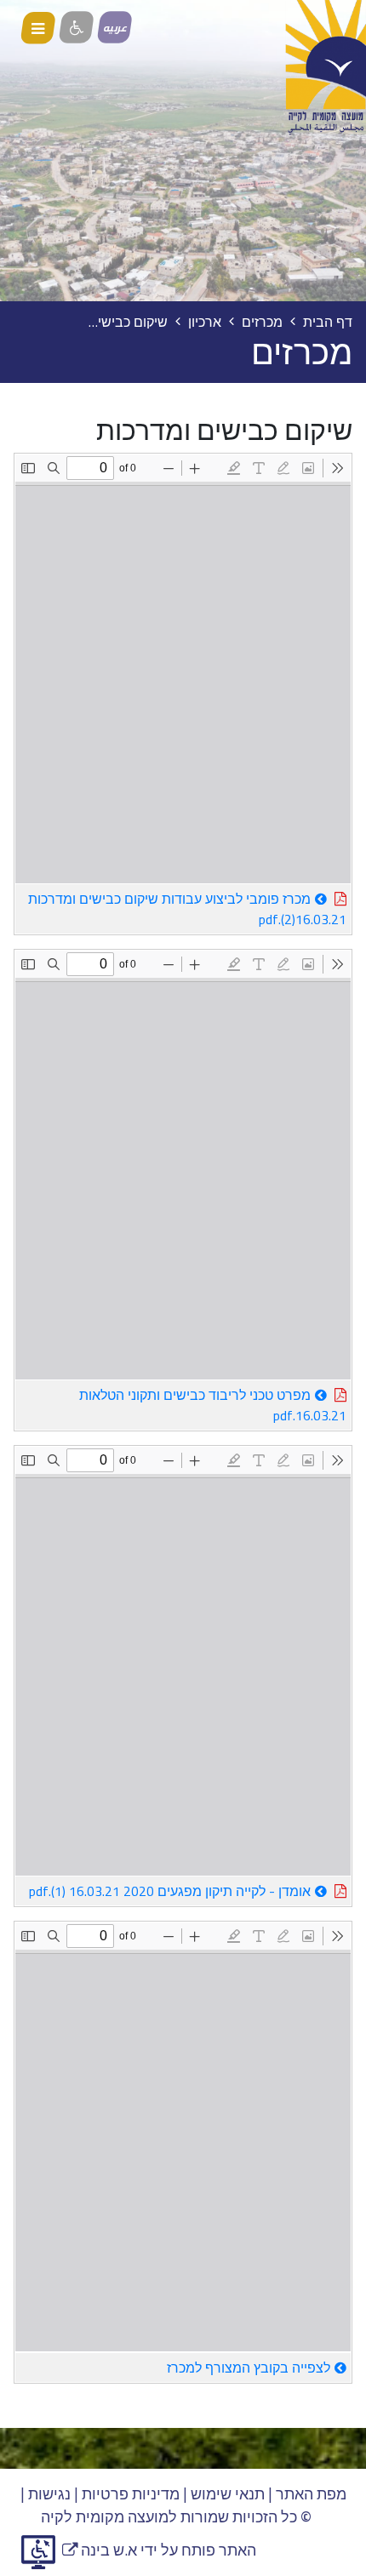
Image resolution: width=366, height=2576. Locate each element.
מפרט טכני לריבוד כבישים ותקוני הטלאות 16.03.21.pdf (213, 1404)
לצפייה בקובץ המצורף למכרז (249, 2368)
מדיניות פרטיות (131, 2494)
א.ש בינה (100, 2550)
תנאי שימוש (228, 2494)
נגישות (49, 2494)
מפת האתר (311, 2494)
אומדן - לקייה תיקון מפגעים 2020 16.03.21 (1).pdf (163, 1890)
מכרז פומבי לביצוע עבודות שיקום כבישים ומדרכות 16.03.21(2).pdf (187, 908)
